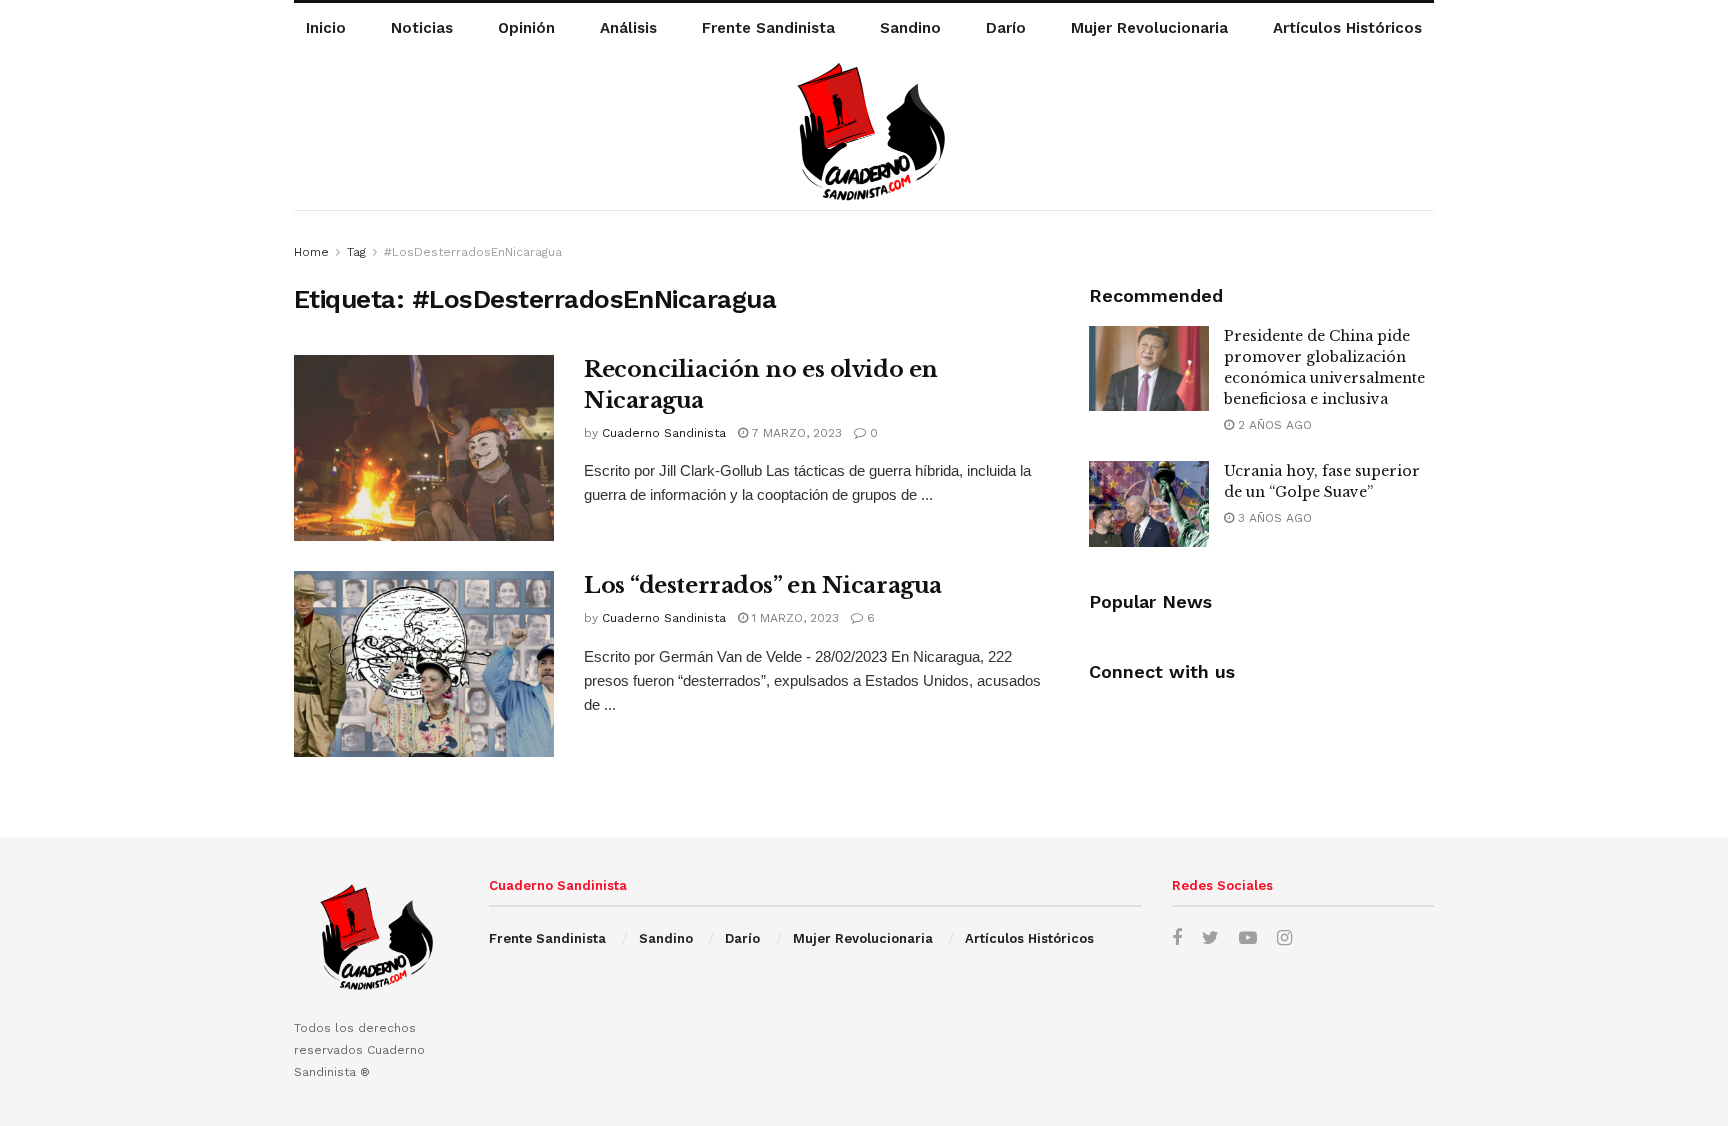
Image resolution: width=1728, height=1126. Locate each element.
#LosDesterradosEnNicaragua (473, 252)
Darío (1006, 28)
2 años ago (1273, 425)
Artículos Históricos (1347, 28)
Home (311, 252)
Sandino (910, 28)
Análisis (628, 28)
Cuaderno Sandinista (664, 433)
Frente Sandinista (768, 28)
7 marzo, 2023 (795, 433)
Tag (356, 252)
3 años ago (1273, 518)
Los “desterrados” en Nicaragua (763, 585)
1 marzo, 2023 (793, 618)
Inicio (326, 28)
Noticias (422, 28)
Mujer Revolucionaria (1149, 28)
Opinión (526, 28)
